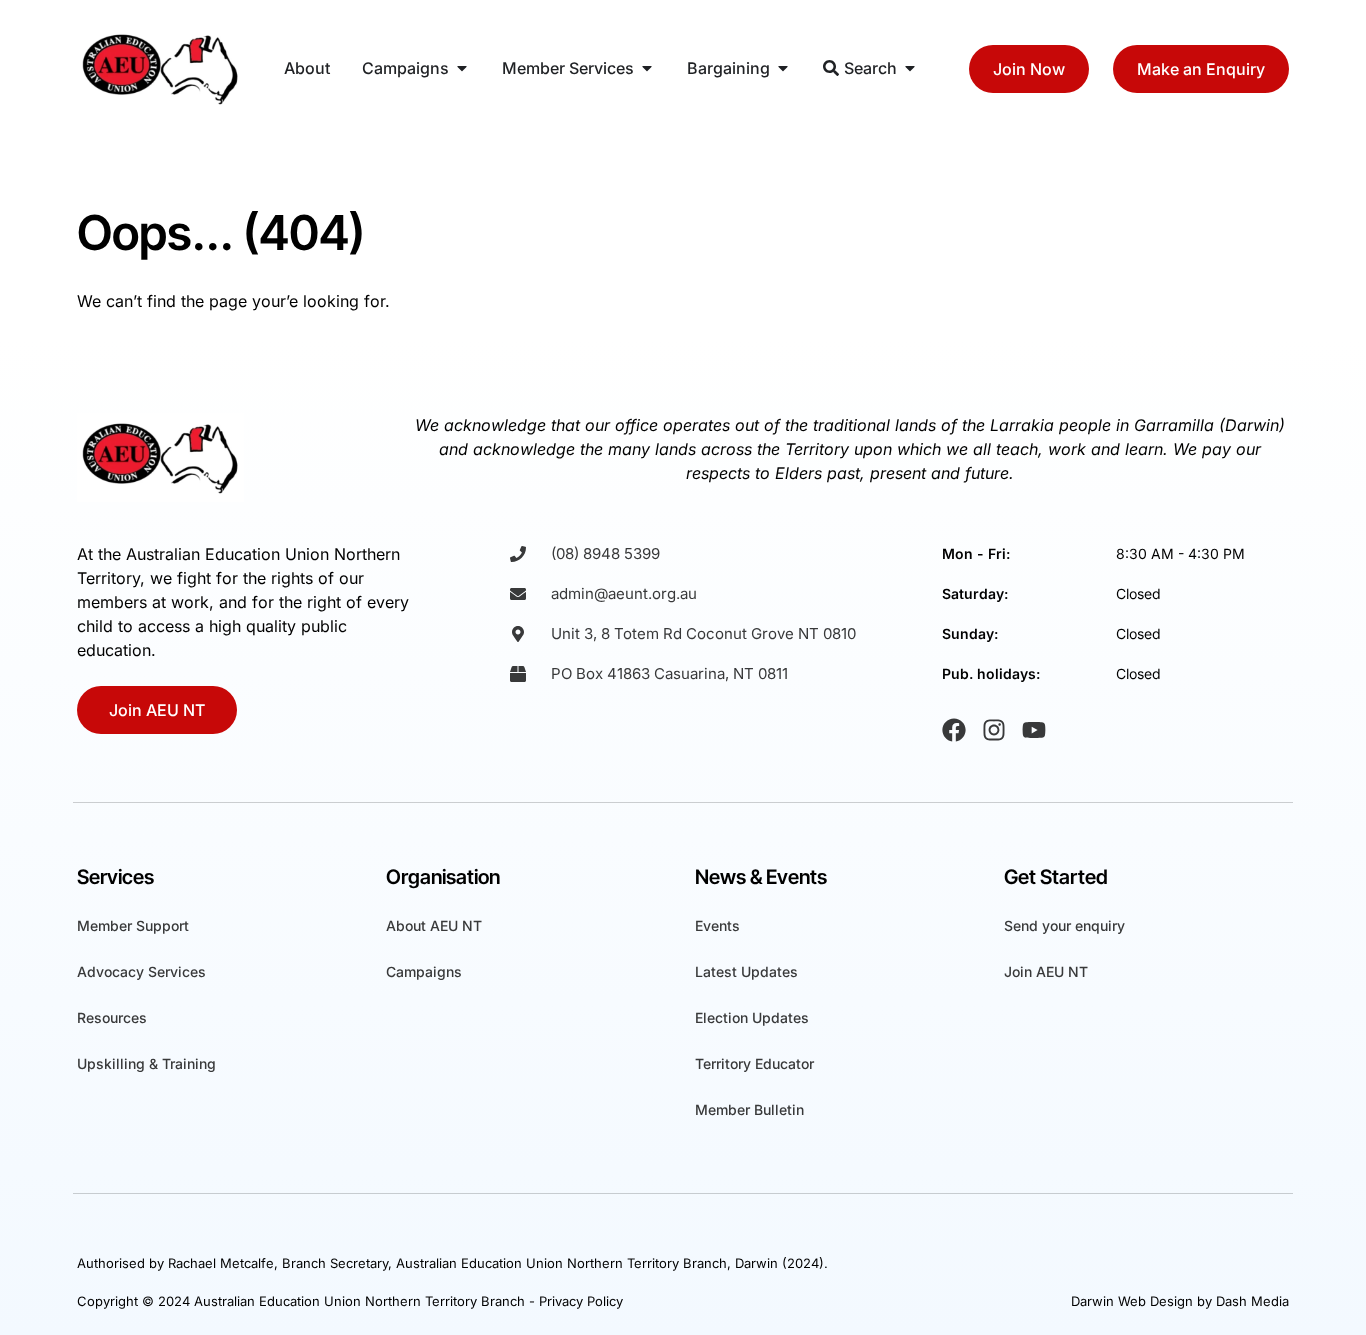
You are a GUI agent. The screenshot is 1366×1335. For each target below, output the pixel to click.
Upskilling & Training (146, 1063)
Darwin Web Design (1132, 1301)
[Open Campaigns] (462, 68)
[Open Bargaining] (783, 68)
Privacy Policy (581, 1301)
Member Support (133, 925)
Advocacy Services (141, 971)
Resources (112, 1017)
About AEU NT (434, 925)
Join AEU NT (1046, 971)
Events (717, 925)
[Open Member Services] (647, 68)
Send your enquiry (1064, 925)
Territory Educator (754, 1063)
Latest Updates (746, 971)
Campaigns (424, 971)
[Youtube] (1034, 730)
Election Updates (752, 1017)
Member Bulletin (749, 1109)
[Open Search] (910, 68)
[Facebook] (954, 730)
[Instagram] (994, 730)
